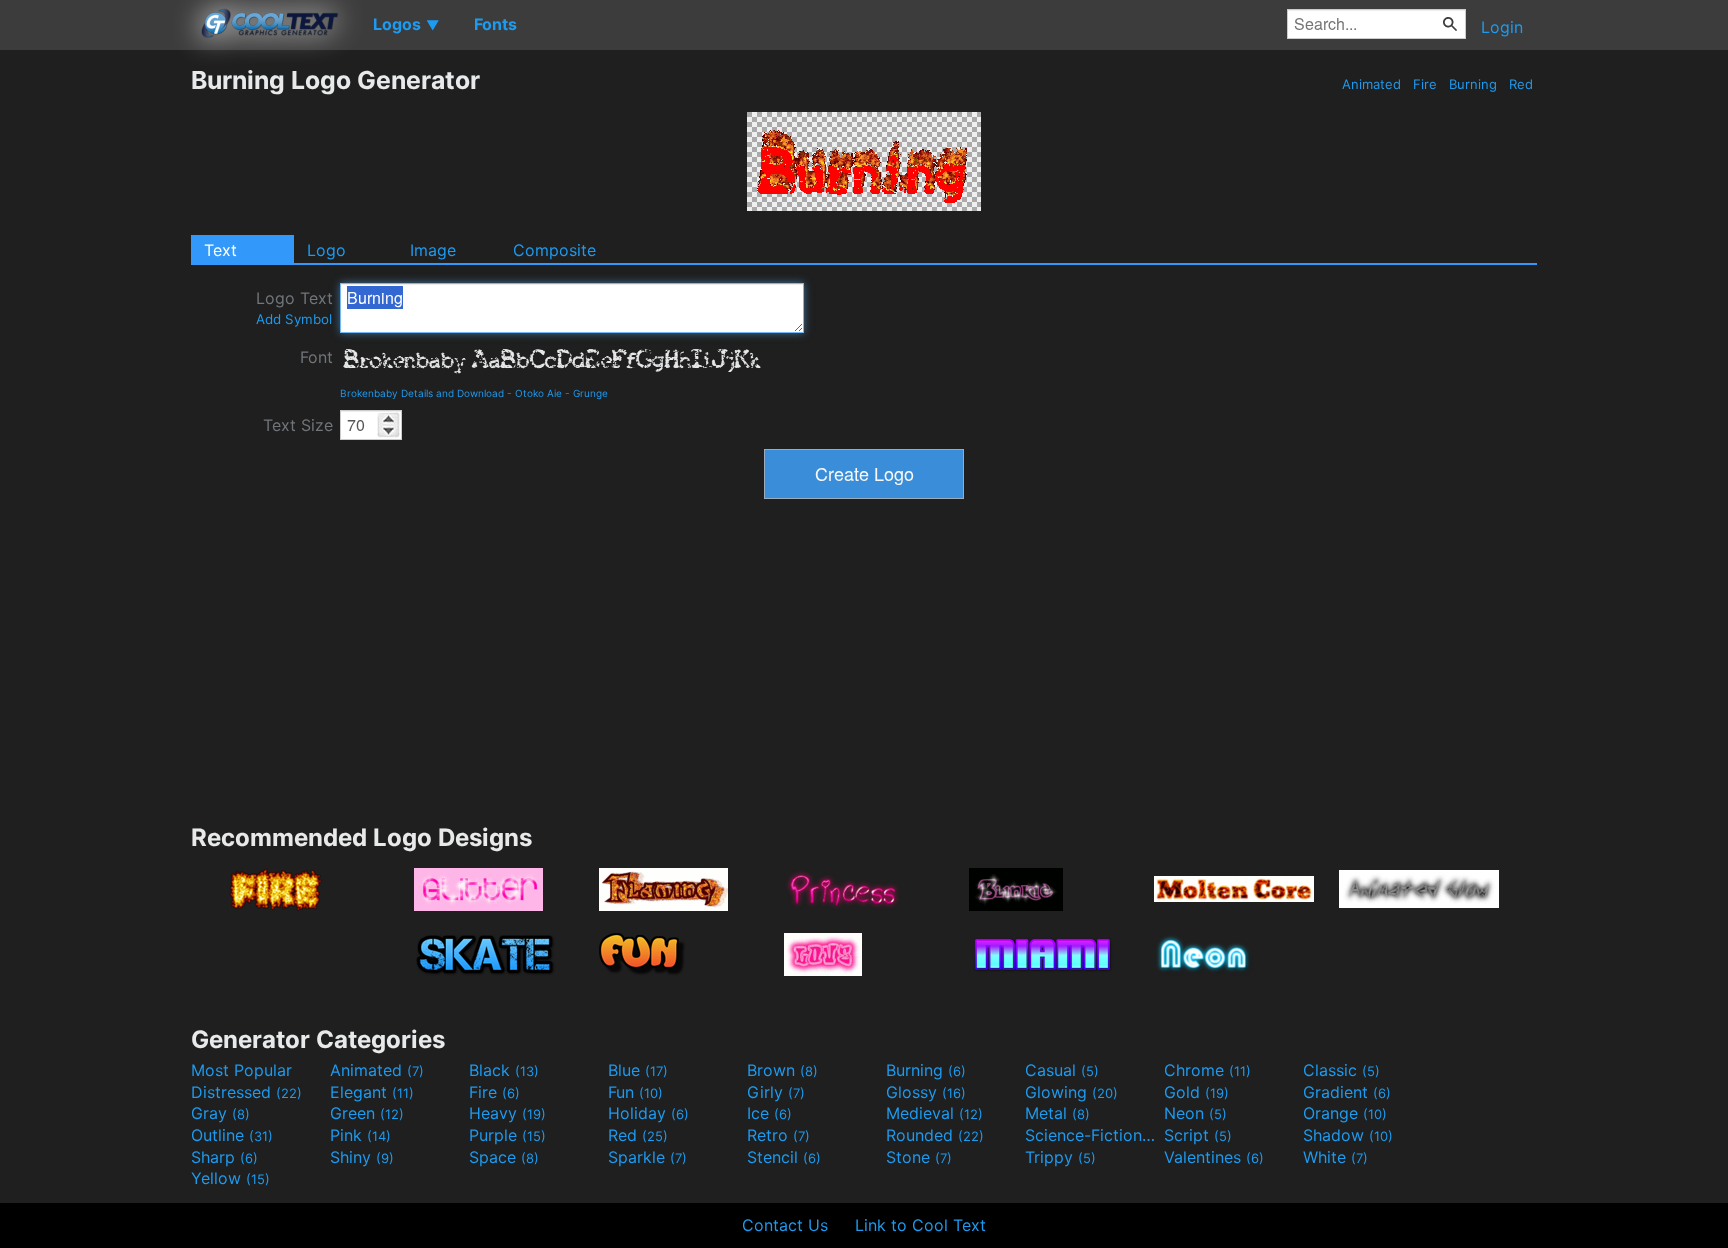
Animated (1371, 84)
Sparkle (647, 1157)
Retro (778, 1135)
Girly (776, 1092)
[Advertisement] (95, 365)
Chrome (1207, 1070)
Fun (635, 1092)
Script (1198, 1135)
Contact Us (785, 1225)
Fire (1425, 84)
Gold (1196, 1092)
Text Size (298, 425)
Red (1521, 84)
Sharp (224, 1157)
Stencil (784, 1157)
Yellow (230, 1178)
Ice (769, 1113)
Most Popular (241, 1070)
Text (220, 250)
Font (316, 357)
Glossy (926, 1092)
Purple (507, 1135)
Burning (1473, 84)
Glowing (1071, 1092)
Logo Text (294, 307)
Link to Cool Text (920, 1225)
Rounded (935, 1135)
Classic (1341, 1070)
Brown (782, 1070)
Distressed (246, 1092)
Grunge (590, 393)
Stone (919, 1157)
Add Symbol (294, 319)
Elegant (372, 1092)
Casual (1062, 1070)
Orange (1345, 1113)
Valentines (1214, 1157)
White (1335, 1157)
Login (1502, 27)
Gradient (1347, 1092)
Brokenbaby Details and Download (422, 393)
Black (504, 1070)
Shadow (1348, 1135)
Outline (232, 1135)
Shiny (362, 1157)
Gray (220, 1113)
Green (367, 1113)
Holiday (648, 1113)
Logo (326, 250)
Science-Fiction (1092, 1135)
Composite (554, 250)
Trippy (1060, 1157)
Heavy (507, 1113)
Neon (1195, 1113)
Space (504, 1157)
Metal (1057, 1113)
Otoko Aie (538, 393)
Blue (638, 1070)
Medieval (934, 1113)
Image (433, 250)
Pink (360, 1135)
